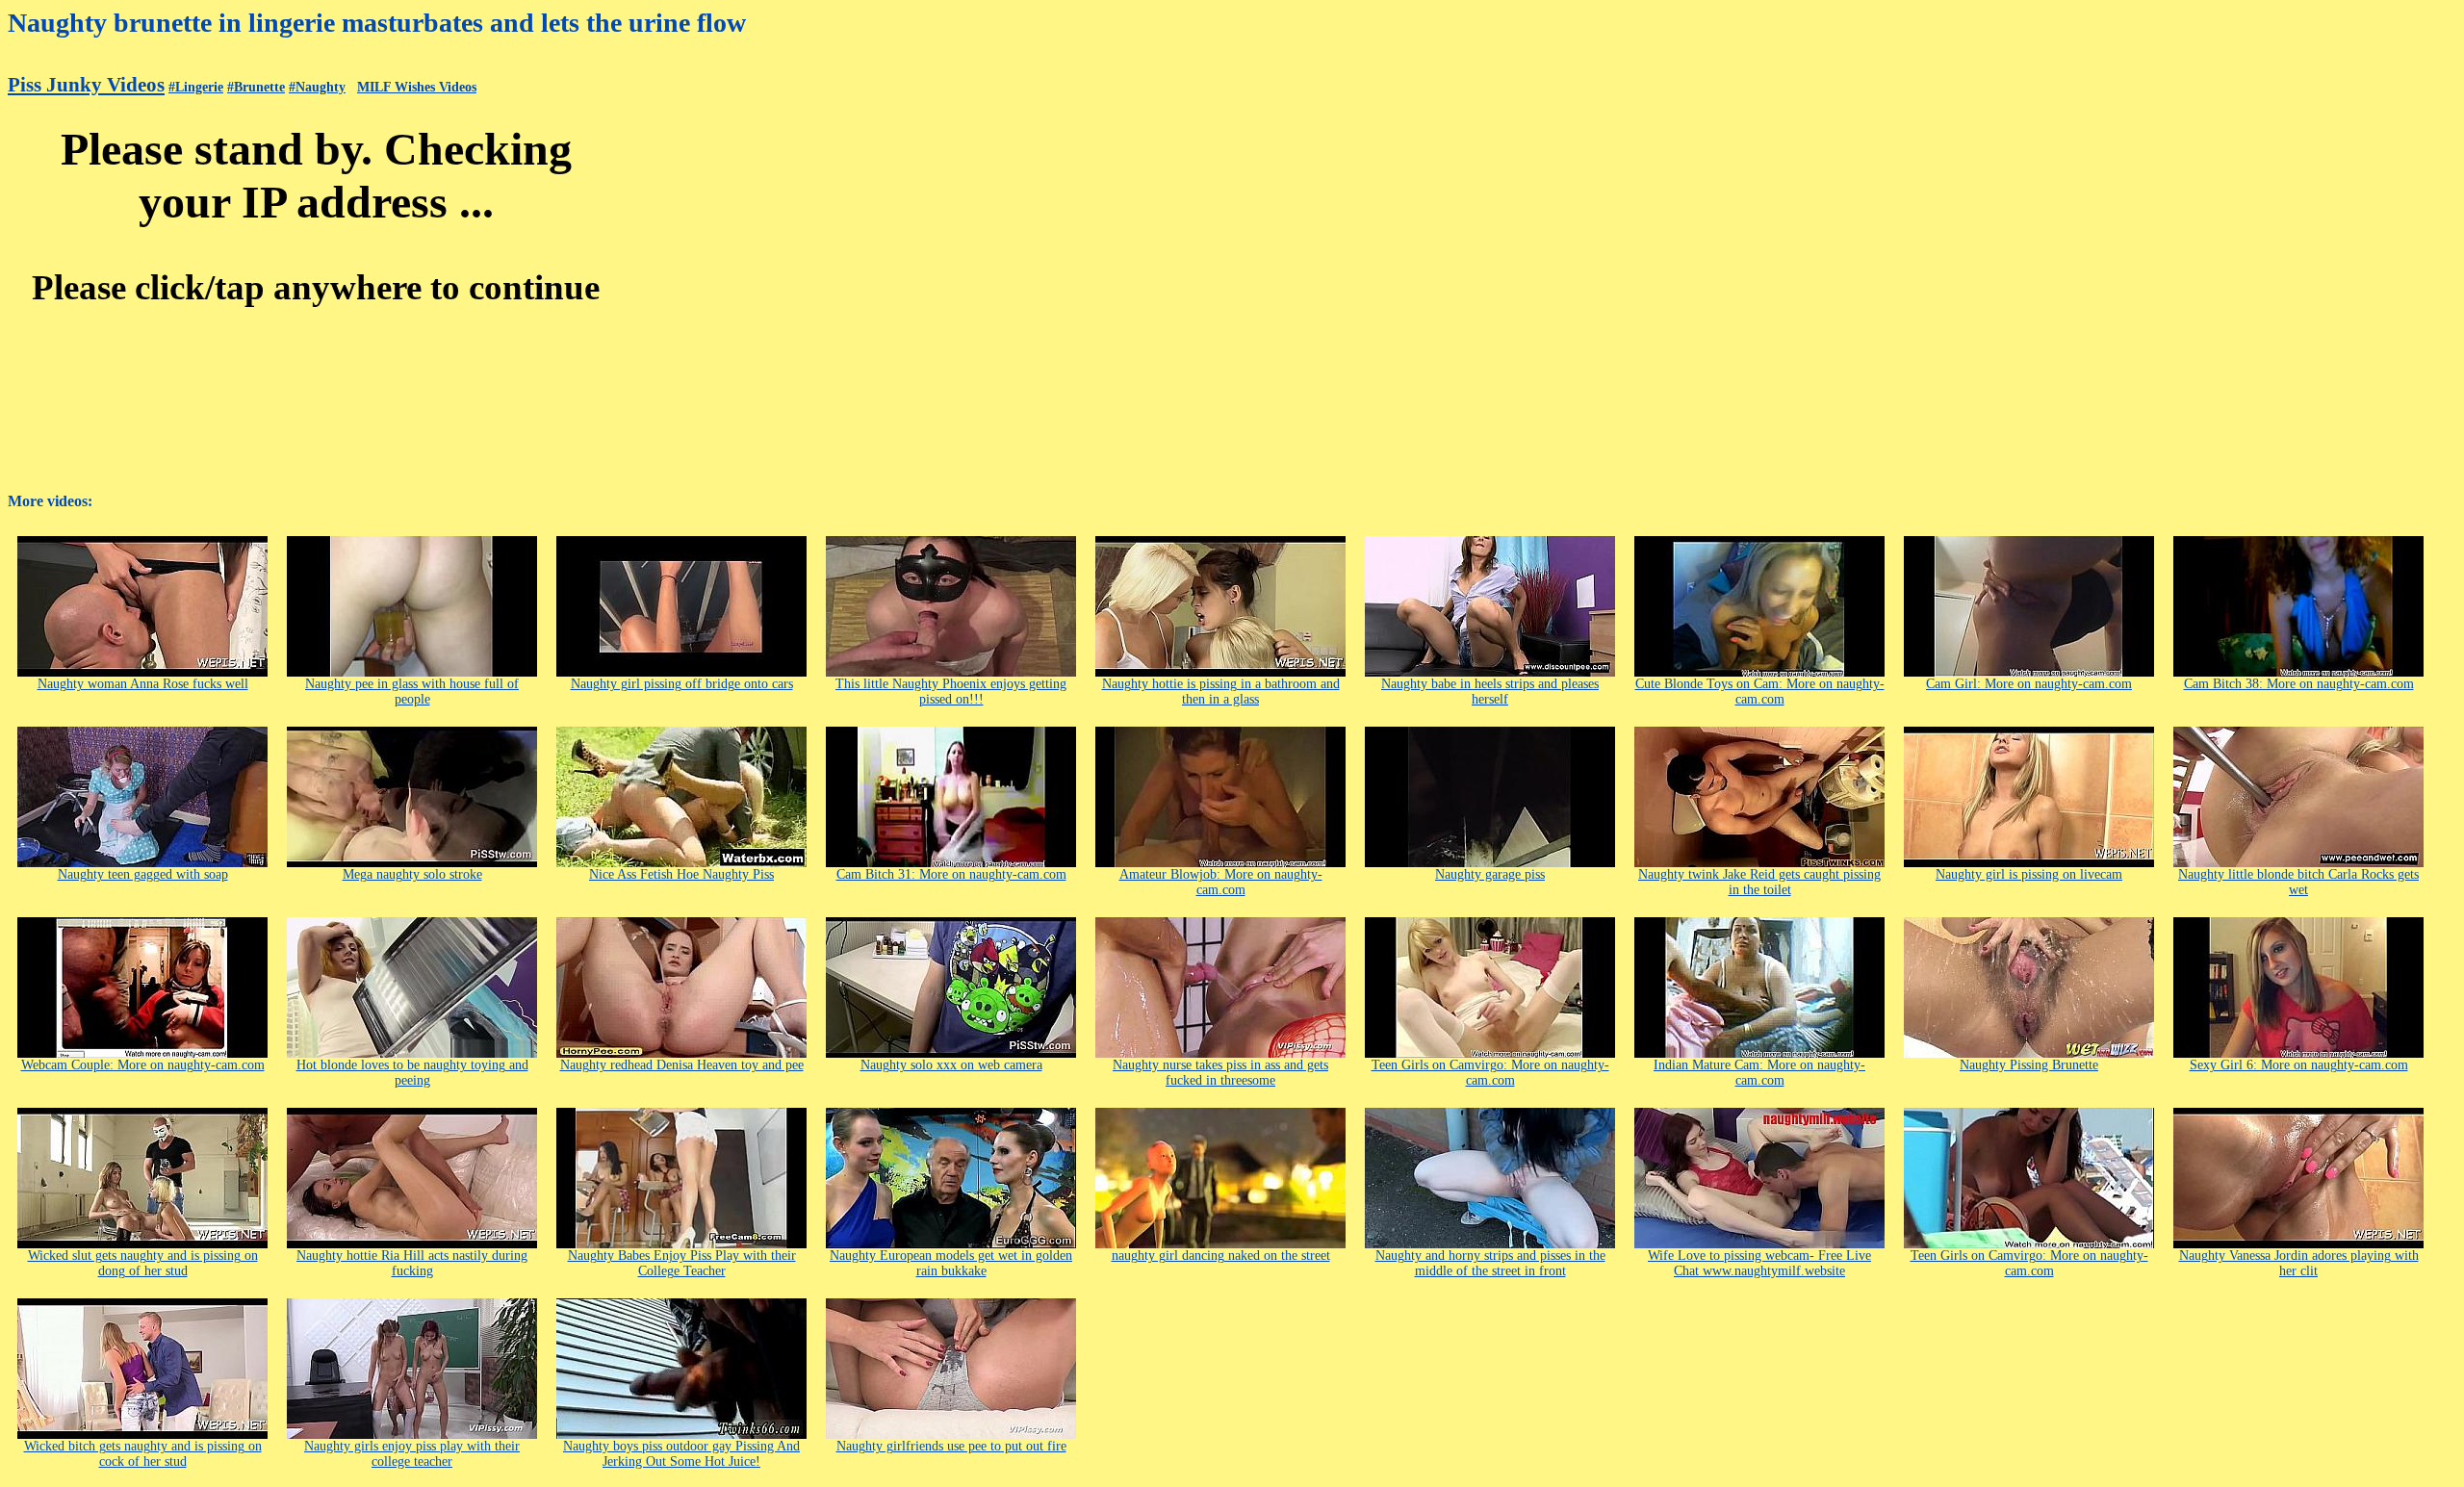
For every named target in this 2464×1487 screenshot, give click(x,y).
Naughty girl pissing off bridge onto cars (682, 684)
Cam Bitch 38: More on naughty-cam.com (2299, 684)
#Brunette (256, 87)
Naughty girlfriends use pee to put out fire (951, 1446)
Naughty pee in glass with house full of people (412, 692)
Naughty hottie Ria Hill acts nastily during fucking (412, 1263)
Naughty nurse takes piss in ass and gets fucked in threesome (1220, 1073)
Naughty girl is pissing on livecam (2029, 874)
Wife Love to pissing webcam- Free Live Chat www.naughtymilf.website (1759, 1263)
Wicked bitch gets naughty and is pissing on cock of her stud (143, 1454)
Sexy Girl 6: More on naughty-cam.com (2299, 1065)
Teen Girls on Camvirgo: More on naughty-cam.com (1490, 1073)
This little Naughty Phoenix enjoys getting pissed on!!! (951, 692)
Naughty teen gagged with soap (143, 874)
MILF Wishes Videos (417, 87)
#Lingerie (196, 87)
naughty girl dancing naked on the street (1221, 1256)
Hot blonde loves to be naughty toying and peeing (412, 1073)
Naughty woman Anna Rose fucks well (143, 684)
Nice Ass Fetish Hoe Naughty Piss (681, 874)
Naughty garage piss (1490, 874)
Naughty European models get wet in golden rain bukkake (951, 1263)
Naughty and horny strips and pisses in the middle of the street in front (1490, 1263)
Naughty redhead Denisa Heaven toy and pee (682, 1065)
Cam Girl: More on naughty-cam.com (2029, 684)
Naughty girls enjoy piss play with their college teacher (412, 1454)
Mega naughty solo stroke (412, 874)
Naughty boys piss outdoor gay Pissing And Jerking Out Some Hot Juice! (681, 1454)
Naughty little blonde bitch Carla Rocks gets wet (2298, 882)
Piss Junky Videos (86, 85)
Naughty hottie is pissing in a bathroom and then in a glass (1221, 692)
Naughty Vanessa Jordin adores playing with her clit (2299, 1263)
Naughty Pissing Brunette (2029, 1065)
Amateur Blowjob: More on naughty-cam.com (1221, 882)
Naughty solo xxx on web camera (951, 1065)
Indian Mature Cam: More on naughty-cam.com (1759, 1073)
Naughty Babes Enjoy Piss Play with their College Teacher (682, 1263)
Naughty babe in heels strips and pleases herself (1490, 692)
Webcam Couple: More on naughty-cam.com (143, 1065)
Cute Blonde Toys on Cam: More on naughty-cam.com (1760, 692)
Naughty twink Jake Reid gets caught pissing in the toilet (1759, 882)
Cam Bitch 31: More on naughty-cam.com (951, 874)
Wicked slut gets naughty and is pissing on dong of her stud (143, 1263)
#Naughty (317, 87)
